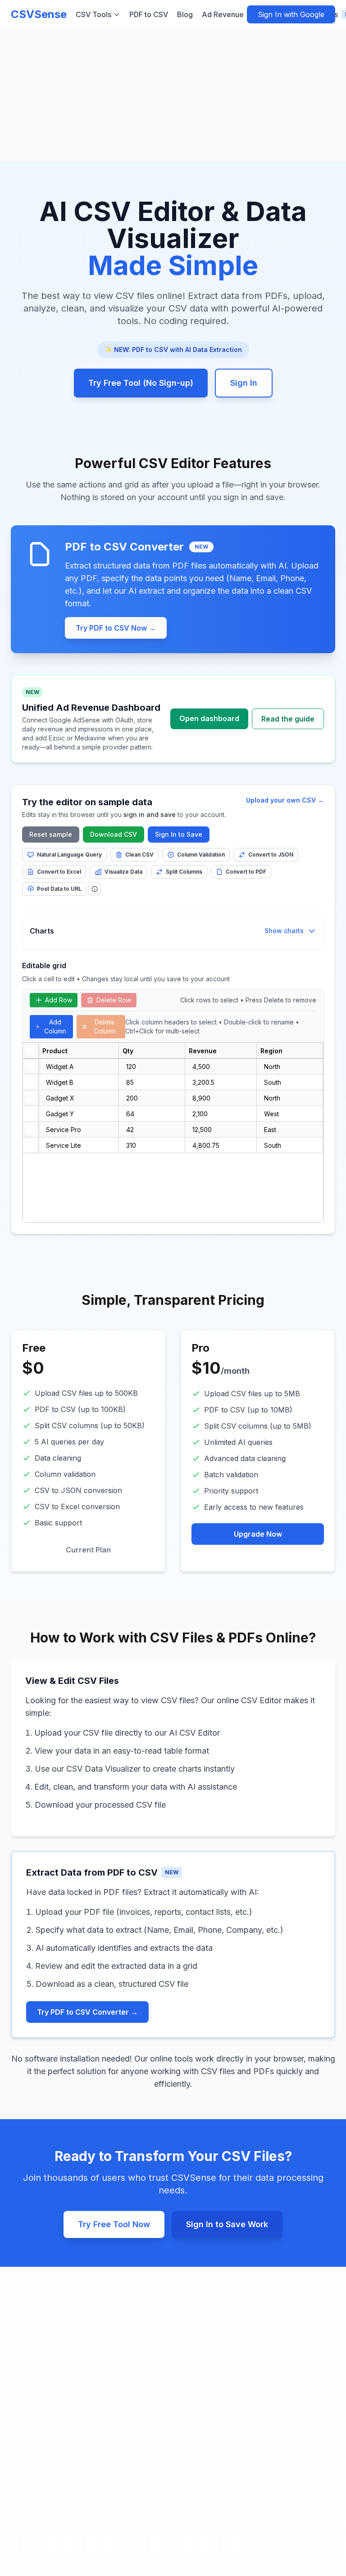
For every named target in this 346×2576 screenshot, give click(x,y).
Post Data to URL (59, 889)
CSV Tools (93, 14)
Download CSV (114, 834)
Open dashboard (209, 718)
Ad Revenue (233, 14)
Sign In (244, 383)
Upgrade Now (258, 1534)
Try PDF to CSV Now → (116, 628)
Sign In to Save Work (227, 2224)
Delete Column (105, 1026)
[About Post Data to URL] (95, 889)
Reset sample (51, 834)
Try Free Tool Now (114, 2224)
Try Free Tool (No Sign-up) (141, 383)
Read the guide (288, 719)
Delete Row (114, 1000)
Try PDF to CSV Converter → (87, 2012)
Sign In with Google (291, 14)
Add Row (59, 1000)
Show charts (284, 931)
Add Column (55, 1026)
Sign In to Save (179, 834)
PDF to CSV (149, 14)
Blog (185, 14)
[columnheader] (31, 1051)
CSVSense (39, 14)
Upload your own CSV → (285, 800)
